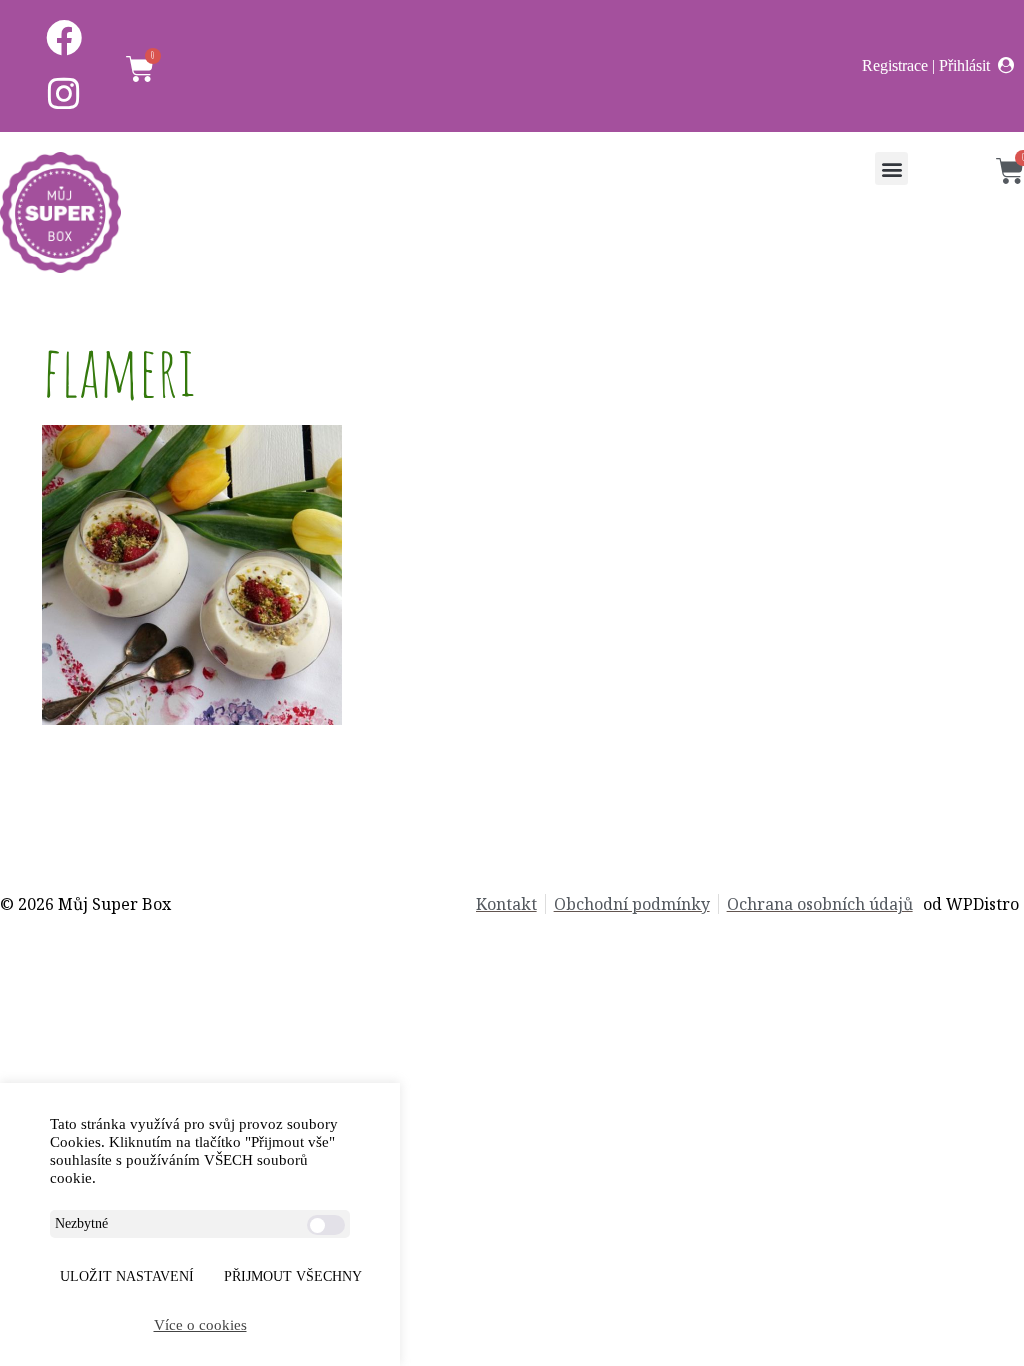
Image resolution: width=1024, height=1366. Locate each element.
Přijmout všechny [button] (293, 1276)
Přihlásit (964, 65)
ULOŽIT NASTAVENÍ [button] (127, 1276)
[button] (891, 168)
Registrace (895, 65)
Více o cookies (200, 1325)
